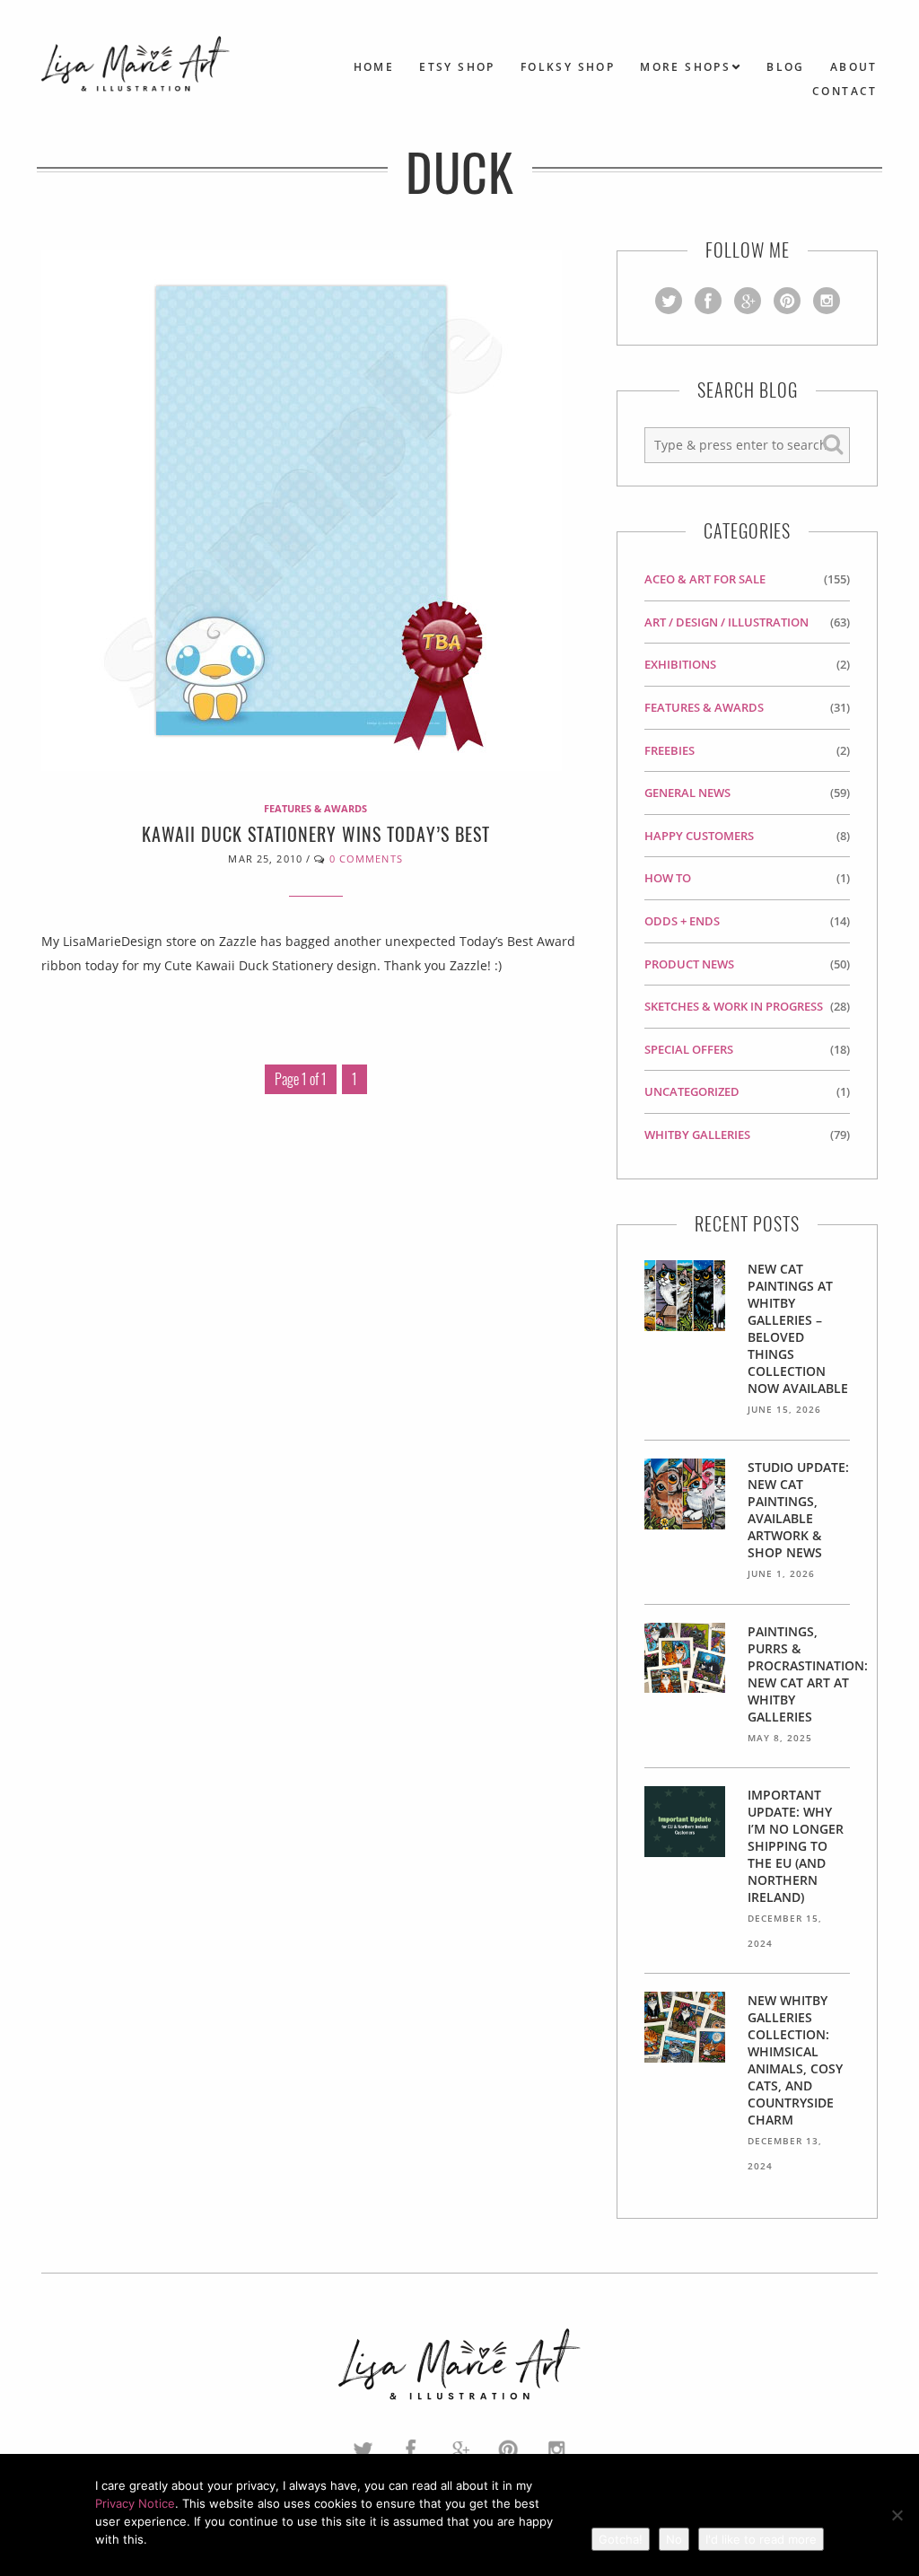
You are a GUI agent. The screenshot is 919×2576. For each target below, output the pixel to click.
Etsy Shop (457, 67)
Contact (845, 91)
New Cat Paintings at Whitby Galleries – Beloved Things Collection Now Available (798, 1328)
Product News (689, 964)
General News (687, 793)
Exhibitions (680, 664)
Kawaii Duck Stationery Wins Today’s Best (316, 834)
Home (374, 67)
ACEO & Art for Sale (705, 579)
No (674, 2539)
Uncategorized (692, 1091)
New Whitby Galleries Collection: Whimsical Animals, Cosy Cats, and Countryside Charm (795, 2060)
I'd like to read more (761, 2539)
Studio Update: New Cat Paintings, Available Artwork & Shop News (798, 1510)
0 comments (366, 859)
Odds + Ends (682, 921)
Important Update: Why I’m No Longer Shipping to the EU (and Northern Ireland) (796, 1846)
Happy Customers (699, 836)
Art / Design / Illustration (726, 622)
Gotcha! (621, 2539)
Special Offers (689, 1049)
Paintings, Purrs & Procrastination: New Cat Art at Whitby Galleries (808, 1674)
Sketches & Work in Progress (734, 1006)
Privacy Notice (135, 2503)
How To (668, 878)
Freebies (670, 750)
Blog (786, 67)
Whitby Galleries (697, 1135)
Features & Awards (315, 808)
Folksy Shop (568, 67)
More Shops (685, 67)
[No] (897, 2515)
